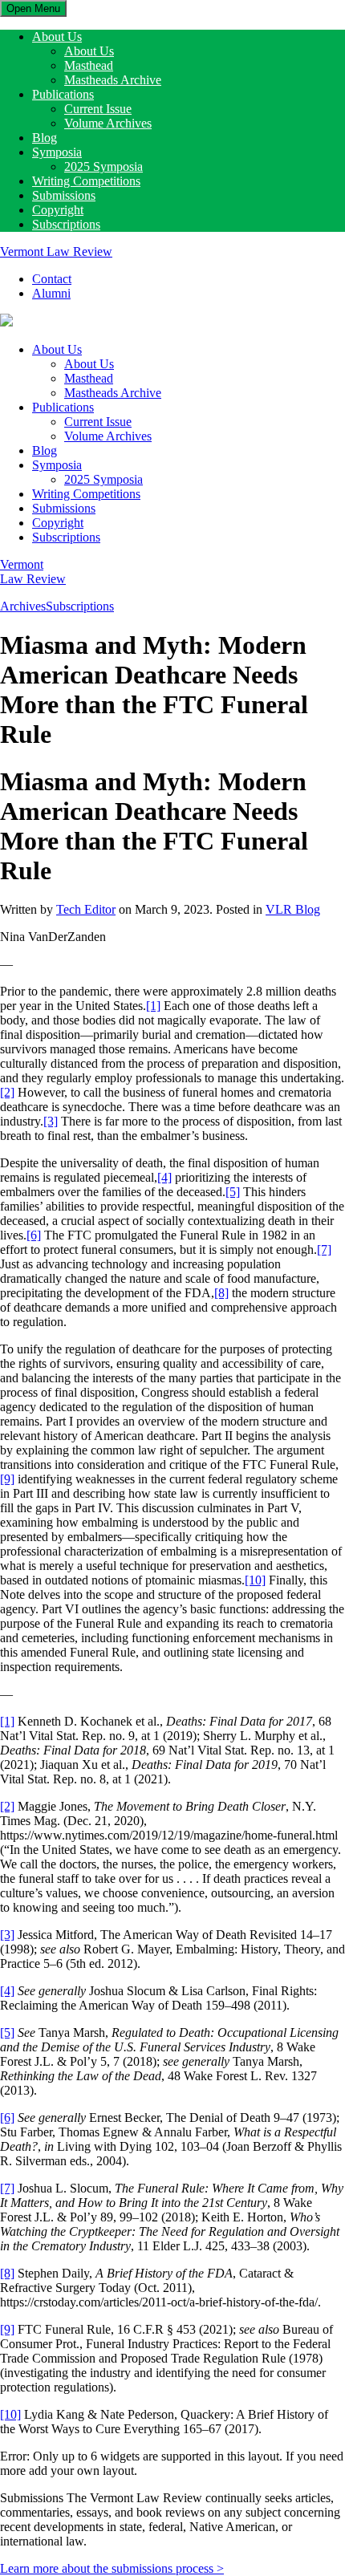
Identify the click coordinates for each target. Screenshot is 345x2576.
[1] (153, 1006)
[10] (255, 1580)
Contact (52, 279)
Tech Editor (86, 909)
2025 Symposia (103, 166)
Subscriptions (66, 224)
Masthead (89, 65)
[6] (34, 1235)
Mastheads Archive (113, 80)
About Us (57, 37)
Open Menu (33, 8)
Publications (63, 94)
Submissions (64, 195)
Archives (23, 606)
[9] (7, 1479)
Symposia (57, 152)
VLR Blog (293, 909)
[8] (221, 1293)
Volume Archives (108, 123)
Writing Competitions (86, 181)
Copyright (58, 210)
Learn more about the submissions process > (112, 2568)
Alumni (51, 293)
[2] (7, 1092)
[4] (164, 1177)
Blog (45, 138)
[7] (324, 1249)
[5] (233, 1192)
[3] (51, 1121)
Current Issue (98, 109)
